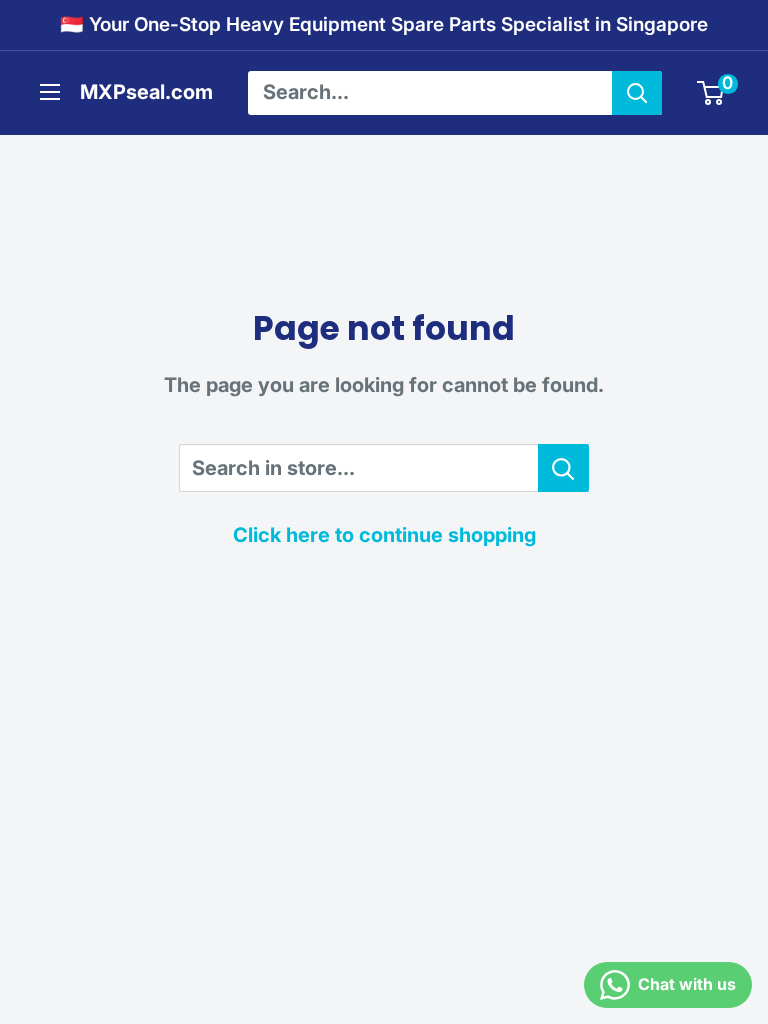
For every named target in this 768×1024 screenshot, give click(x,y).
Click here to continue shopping (384, 535)
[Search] (637, 93)
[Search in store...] (563, 468)
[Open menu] (50, 92)
